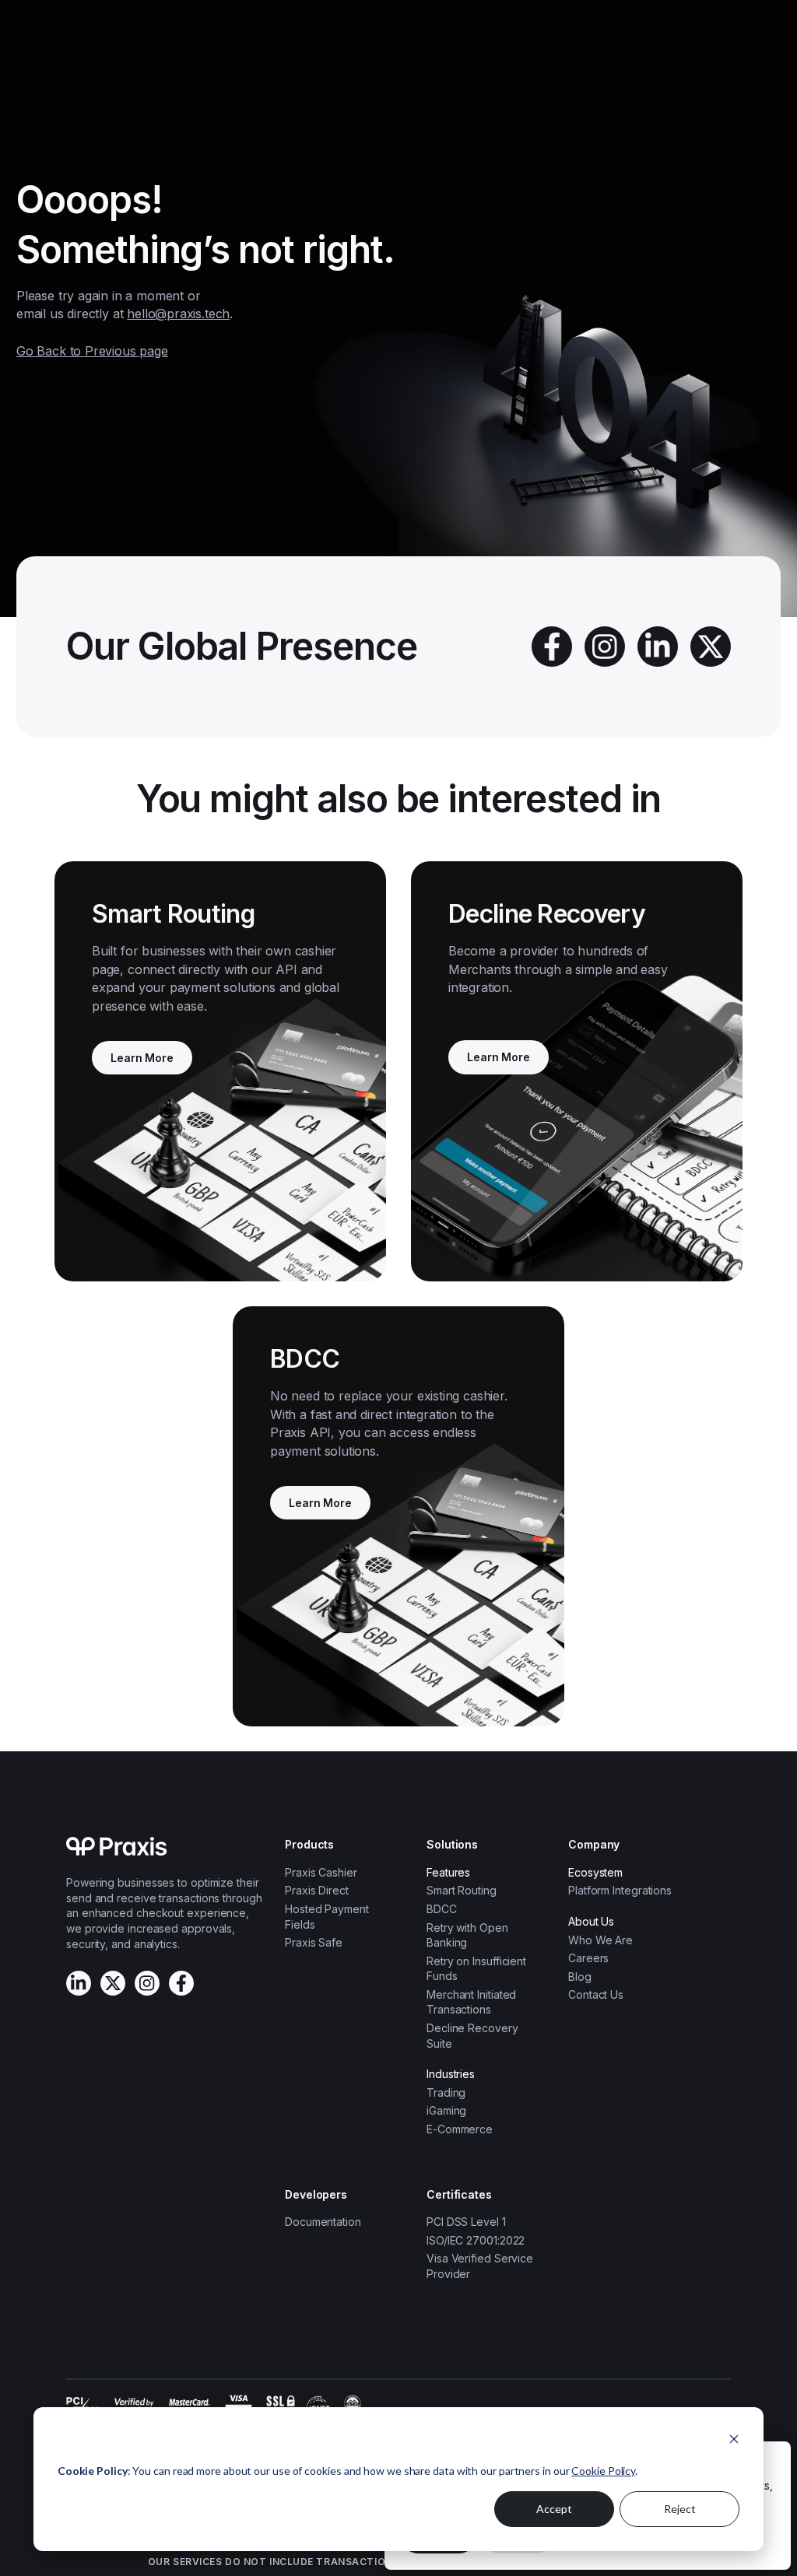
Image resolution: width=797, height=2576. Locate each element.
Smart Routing (462, 1890)
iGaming (446, 2110)
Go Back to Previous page (92, 351)
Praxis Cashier (321, 1872)
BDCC (442, 1909)
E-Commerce (460, 2129)
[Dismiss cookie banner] (734, 2441)
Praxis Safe (314, 1942)
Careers (588, 1958)
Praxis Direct (317, 1890)
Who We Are (600, 1940)
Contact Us (596, 1994)
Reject (680, 2509)
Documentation (323, 2222)
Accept (554, 2509)
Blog (580, 1977)
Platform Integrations (620, 1890)
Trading (446, 2092)
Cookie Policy (603, 2471)
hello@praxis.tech (178, 314)
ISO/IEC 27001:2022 (476, 2240)
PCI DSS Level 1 (466, 2222)
